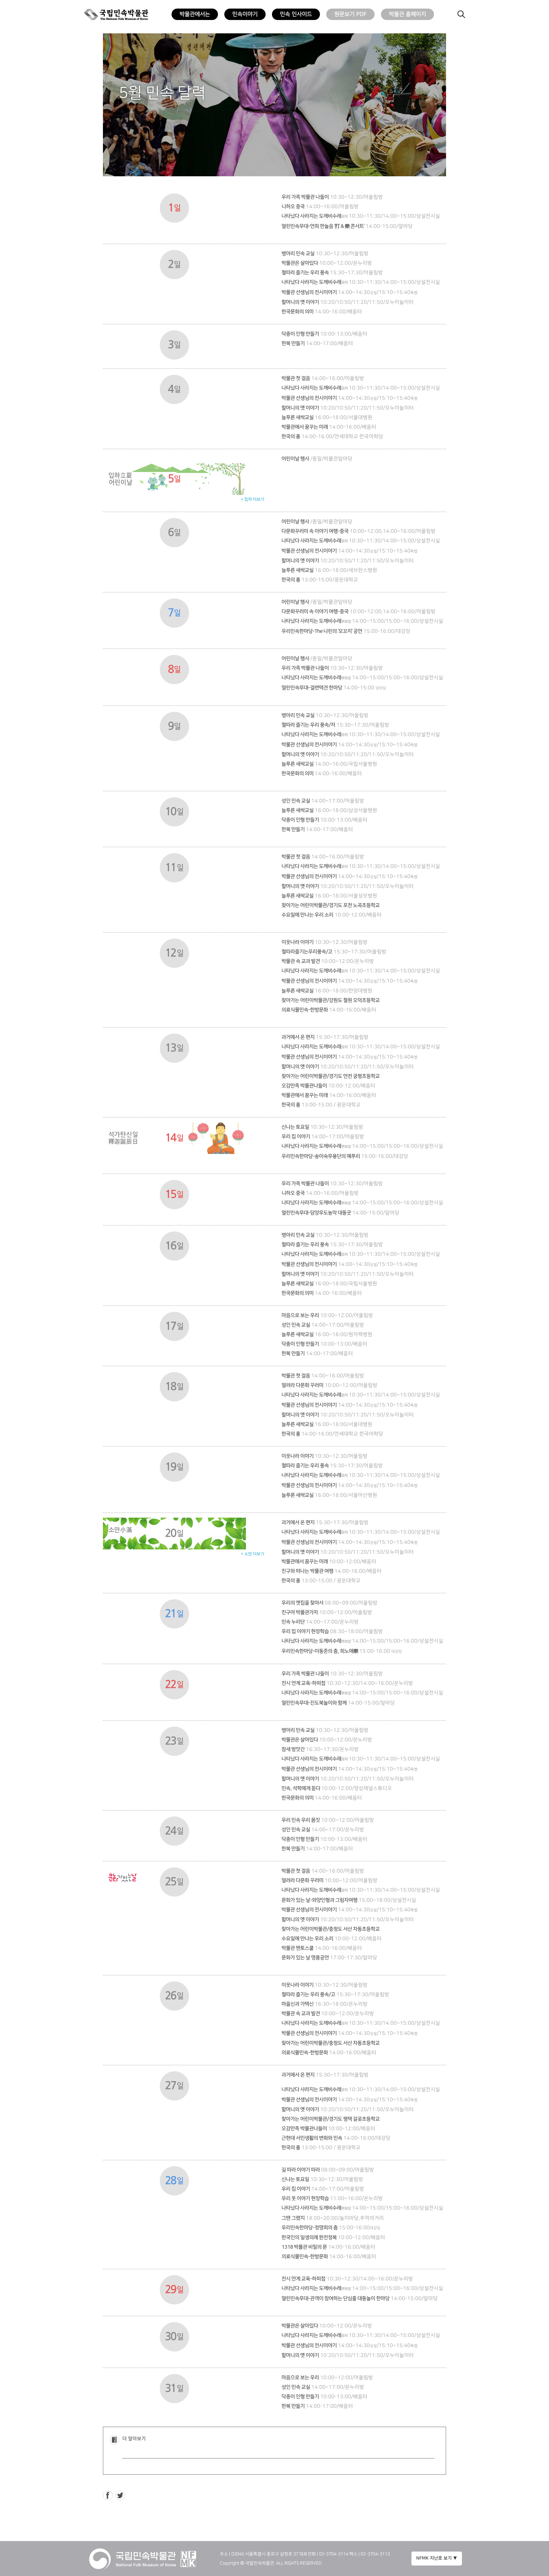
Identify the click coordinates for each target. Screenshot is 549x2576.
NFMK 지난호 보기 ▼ (437, 2558)
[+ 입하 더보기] (174, 468)
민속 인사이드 (296, 14)
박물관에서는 (195, 14)
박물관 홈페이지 (407, 14)
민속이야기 (245, 14)
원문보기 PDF (350, 14)
